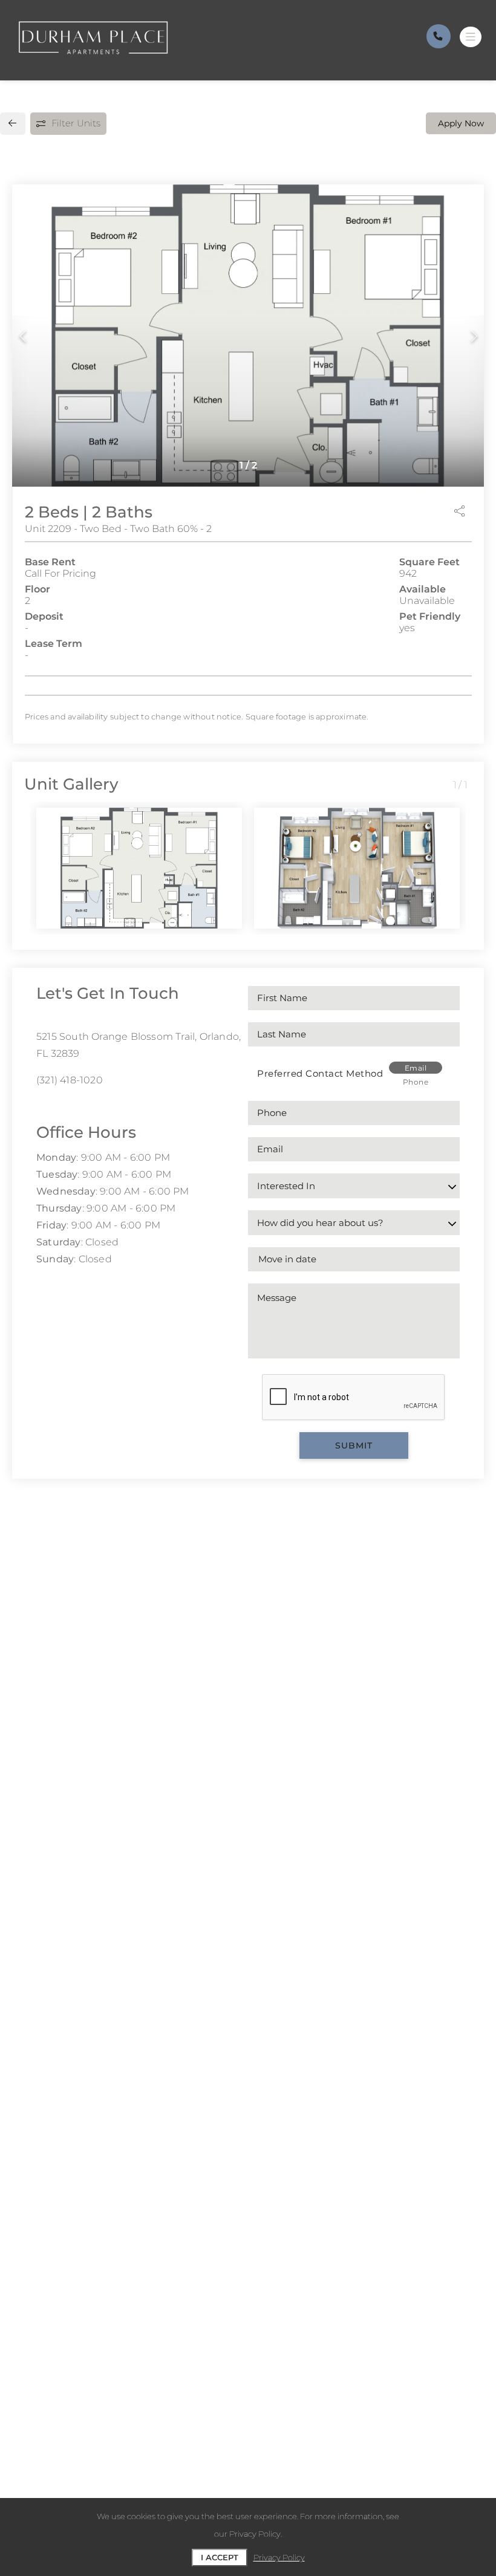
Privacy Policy (279, 2557)
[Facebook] (40, 1107)
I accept (220, 2557)
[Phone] (439, 36)
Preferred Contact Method (320, 1073)
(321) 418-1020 (70, 1080)
